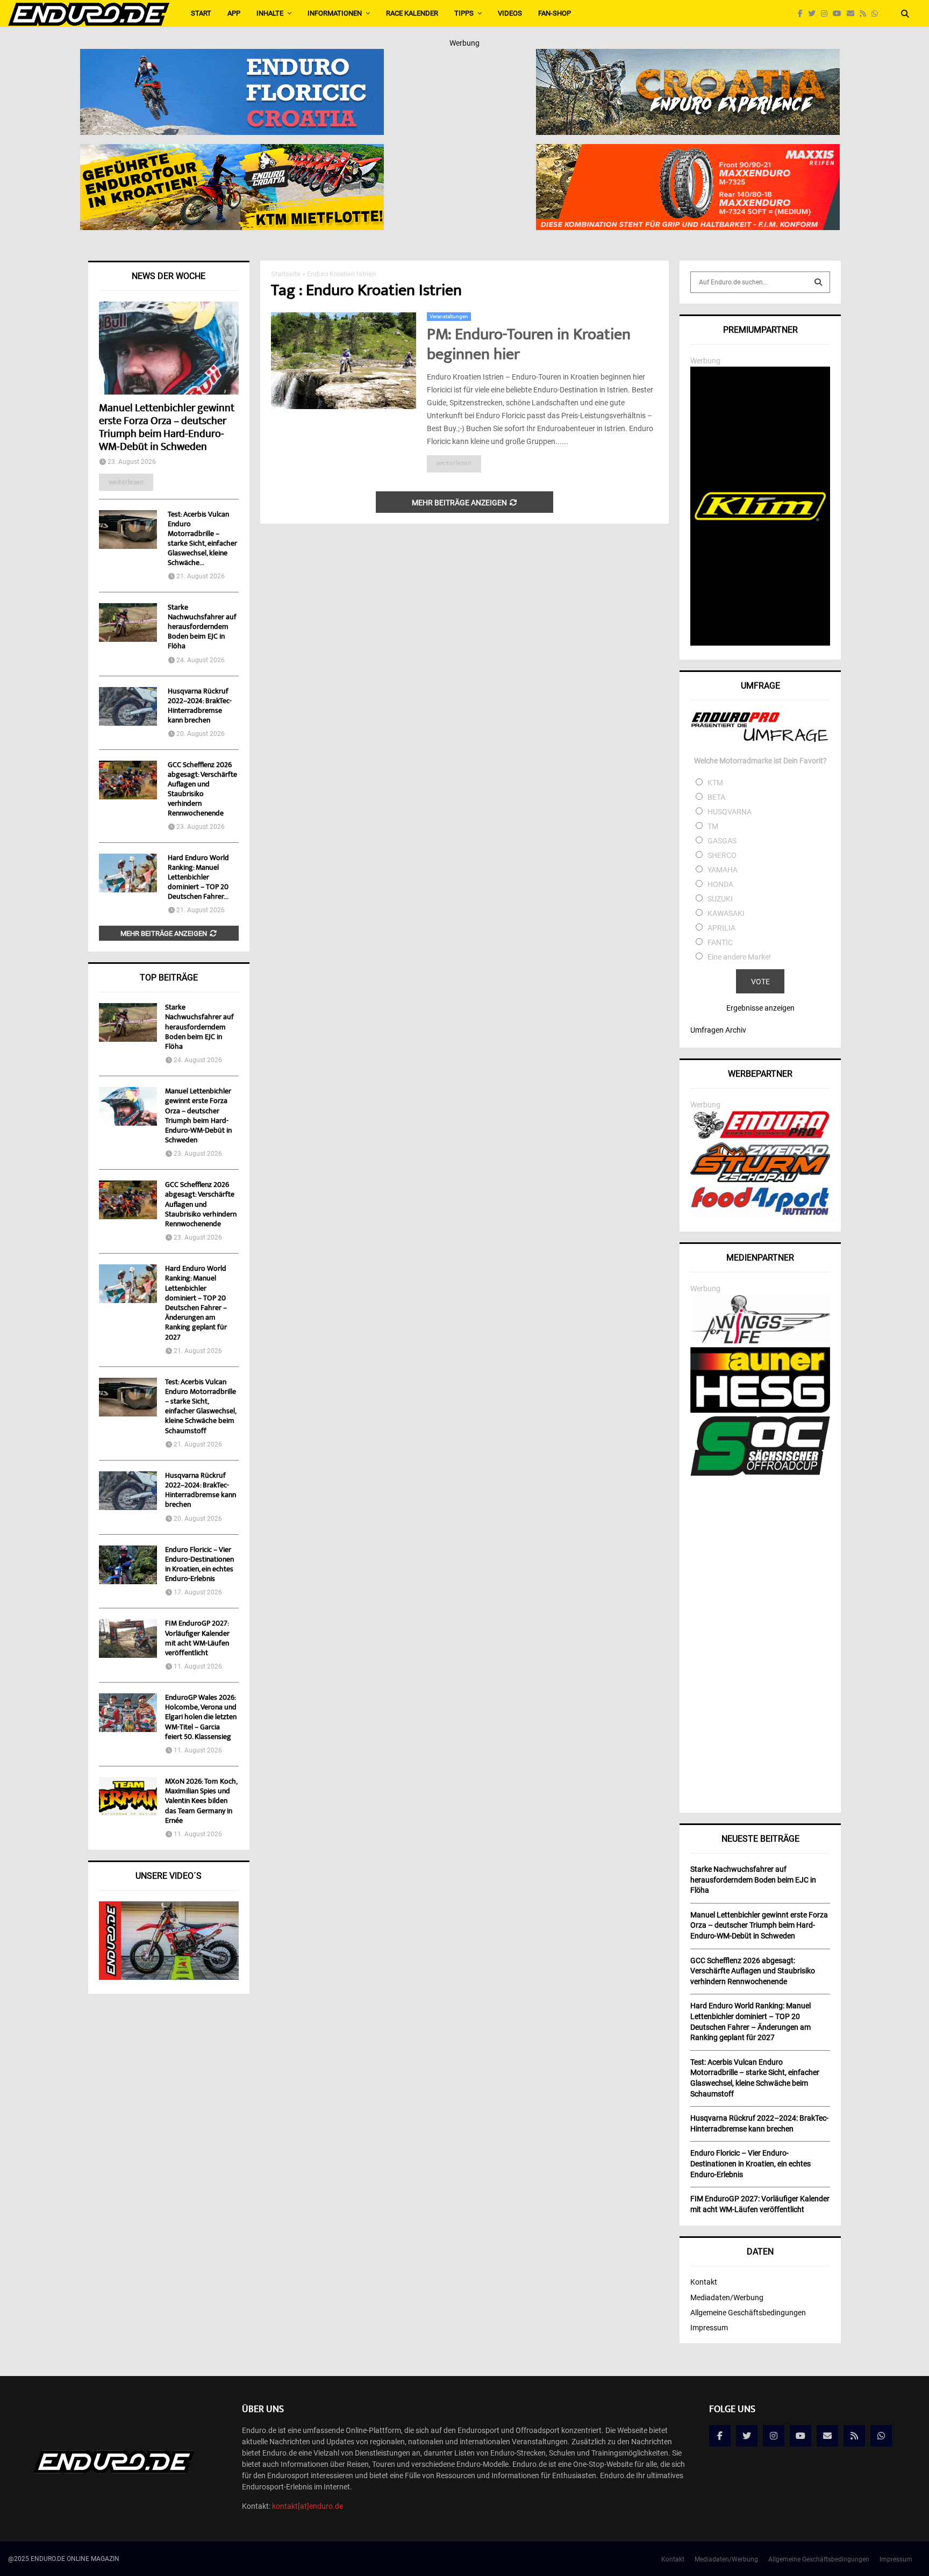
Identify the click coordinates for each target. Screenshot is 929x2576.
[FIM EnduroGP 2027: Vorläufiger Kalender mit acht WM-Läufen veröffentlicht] (128, 1638)
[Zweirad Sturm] (760, 1179)
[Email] (853, 14)
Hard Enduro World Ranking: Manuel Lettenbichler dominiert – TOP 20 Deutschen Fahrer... (198, 878)
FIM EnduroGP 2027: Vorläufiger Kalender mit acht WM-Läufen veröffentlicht (197, 1639)
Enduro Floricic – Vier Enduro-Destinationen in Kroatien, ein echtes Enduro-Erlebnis (199, 1565)
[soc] (760, 1473)
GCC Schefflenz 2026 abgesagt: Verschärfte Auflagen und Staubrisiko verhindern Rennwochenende (202, 790)
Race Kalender (412, 13)
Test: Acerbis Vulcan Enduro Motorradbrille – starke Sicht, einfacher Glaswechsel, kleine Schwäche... (202, 539)
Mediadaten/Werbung (727, 2298)
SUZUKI (720, 899)
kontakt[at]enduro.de (308, 2506)
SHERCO (722, 855)
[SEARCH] (818, 282)
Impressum (709, 2328)
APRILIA (721, 928)
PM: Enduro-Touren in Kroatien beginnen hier (529, 346)
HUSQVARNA (730, 812)
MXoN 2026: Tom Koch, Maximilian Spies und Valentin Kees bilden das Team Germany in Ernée (201, 1802)
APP (234, 13)
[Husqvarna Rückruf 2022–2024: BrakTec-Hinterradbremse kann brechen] (128, 706)
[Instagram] (827, 14)
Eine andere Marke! (739, 957)
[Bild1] (688, 56)
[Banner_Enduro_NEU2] (232, 56)
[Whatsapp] (877, 14)
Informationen (335, 13)
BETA (716, 797)
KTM (715, 783)
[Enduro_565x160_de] (232, 151)
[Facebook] (803, 14)
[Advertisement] (760, 1641)
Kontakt (704, 2282)
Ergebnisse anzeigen (760, 1008)
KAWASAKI (726, 913)
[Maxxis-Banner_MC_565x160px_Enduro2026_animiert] (688, 151)
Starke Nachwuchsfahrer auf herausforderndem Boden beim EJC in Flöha (202, 627)
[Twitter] (814, 14)
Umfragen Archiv (718, 1030)
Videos (510, 13)
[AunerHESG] (760, 1410)
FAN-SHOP (555, 13)
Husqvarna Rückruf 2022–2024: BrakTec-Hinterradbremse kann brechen (200, 706)
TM (713, 826)
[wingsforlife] (760, 1341)
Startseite (286, 274)
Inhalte (270, 13)
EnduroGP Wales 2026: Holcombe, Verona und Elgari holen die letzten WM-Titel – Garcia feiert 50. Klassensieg (201, 1718)
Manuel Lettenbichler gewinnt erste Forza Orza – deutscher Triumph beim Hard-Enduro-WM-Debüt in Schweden (167, 428)
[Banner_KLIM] (760, 643)
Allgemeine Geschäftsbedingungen (748, 2313)
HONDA (720, 884)
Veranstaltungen (449, 316)
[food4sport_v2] (760, 1215)
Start (201, 13)
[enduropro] (760, 1136)
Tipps (464, 13)
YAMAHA (723, 870)
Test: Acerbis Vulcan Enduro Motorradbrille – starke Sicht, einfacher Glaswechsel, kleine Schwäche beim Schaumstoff (201, 1407)
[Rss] (866, 14)
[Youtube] (840, 14)
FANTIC (720, 942)
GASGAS (722, 841)
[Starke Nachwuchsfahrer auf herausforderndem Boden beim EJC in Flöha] (128, 622)
